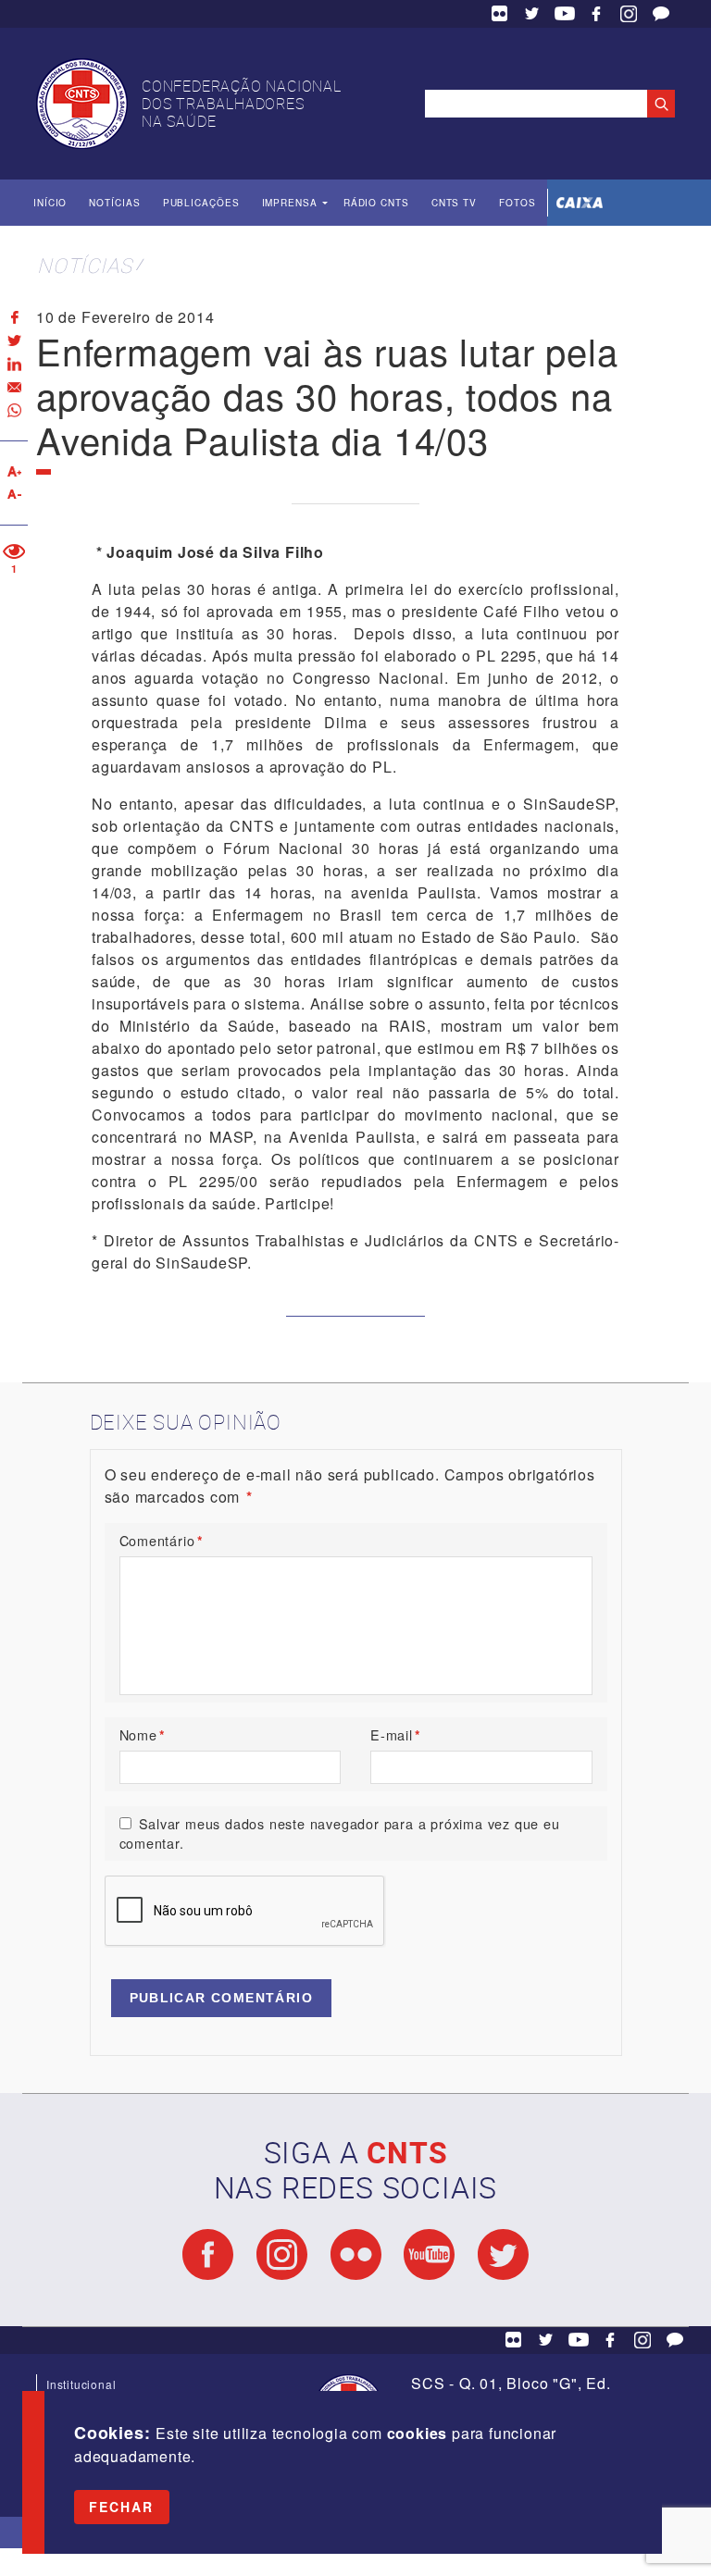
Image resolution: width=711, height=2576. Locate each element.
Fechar (122, 2507)
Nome (143, 1734)
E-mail (396, 1734)
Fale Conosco (661, 14)
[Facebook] (14, 318)
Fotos (518, 203)
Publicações (201, 203)
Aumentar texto (14, 471)
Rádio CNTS (376, 203)
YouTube (565, 14)
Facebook (596, 14)
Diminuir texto (14, 495)
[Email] (14, 387)
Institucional (81, 2384)
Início (50, 203)
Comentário (162, 1540)
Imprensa (290, 203)
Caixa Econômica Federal (580, 203)
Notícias (114, 203)
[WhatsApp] (14, 410)
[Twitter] (14, 341)
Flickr (500, 14)
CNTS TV (454, 203)
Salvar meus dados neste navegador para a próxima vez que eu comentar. (340, 1833)
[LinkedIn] (14, 364)
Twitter (532, 14)
